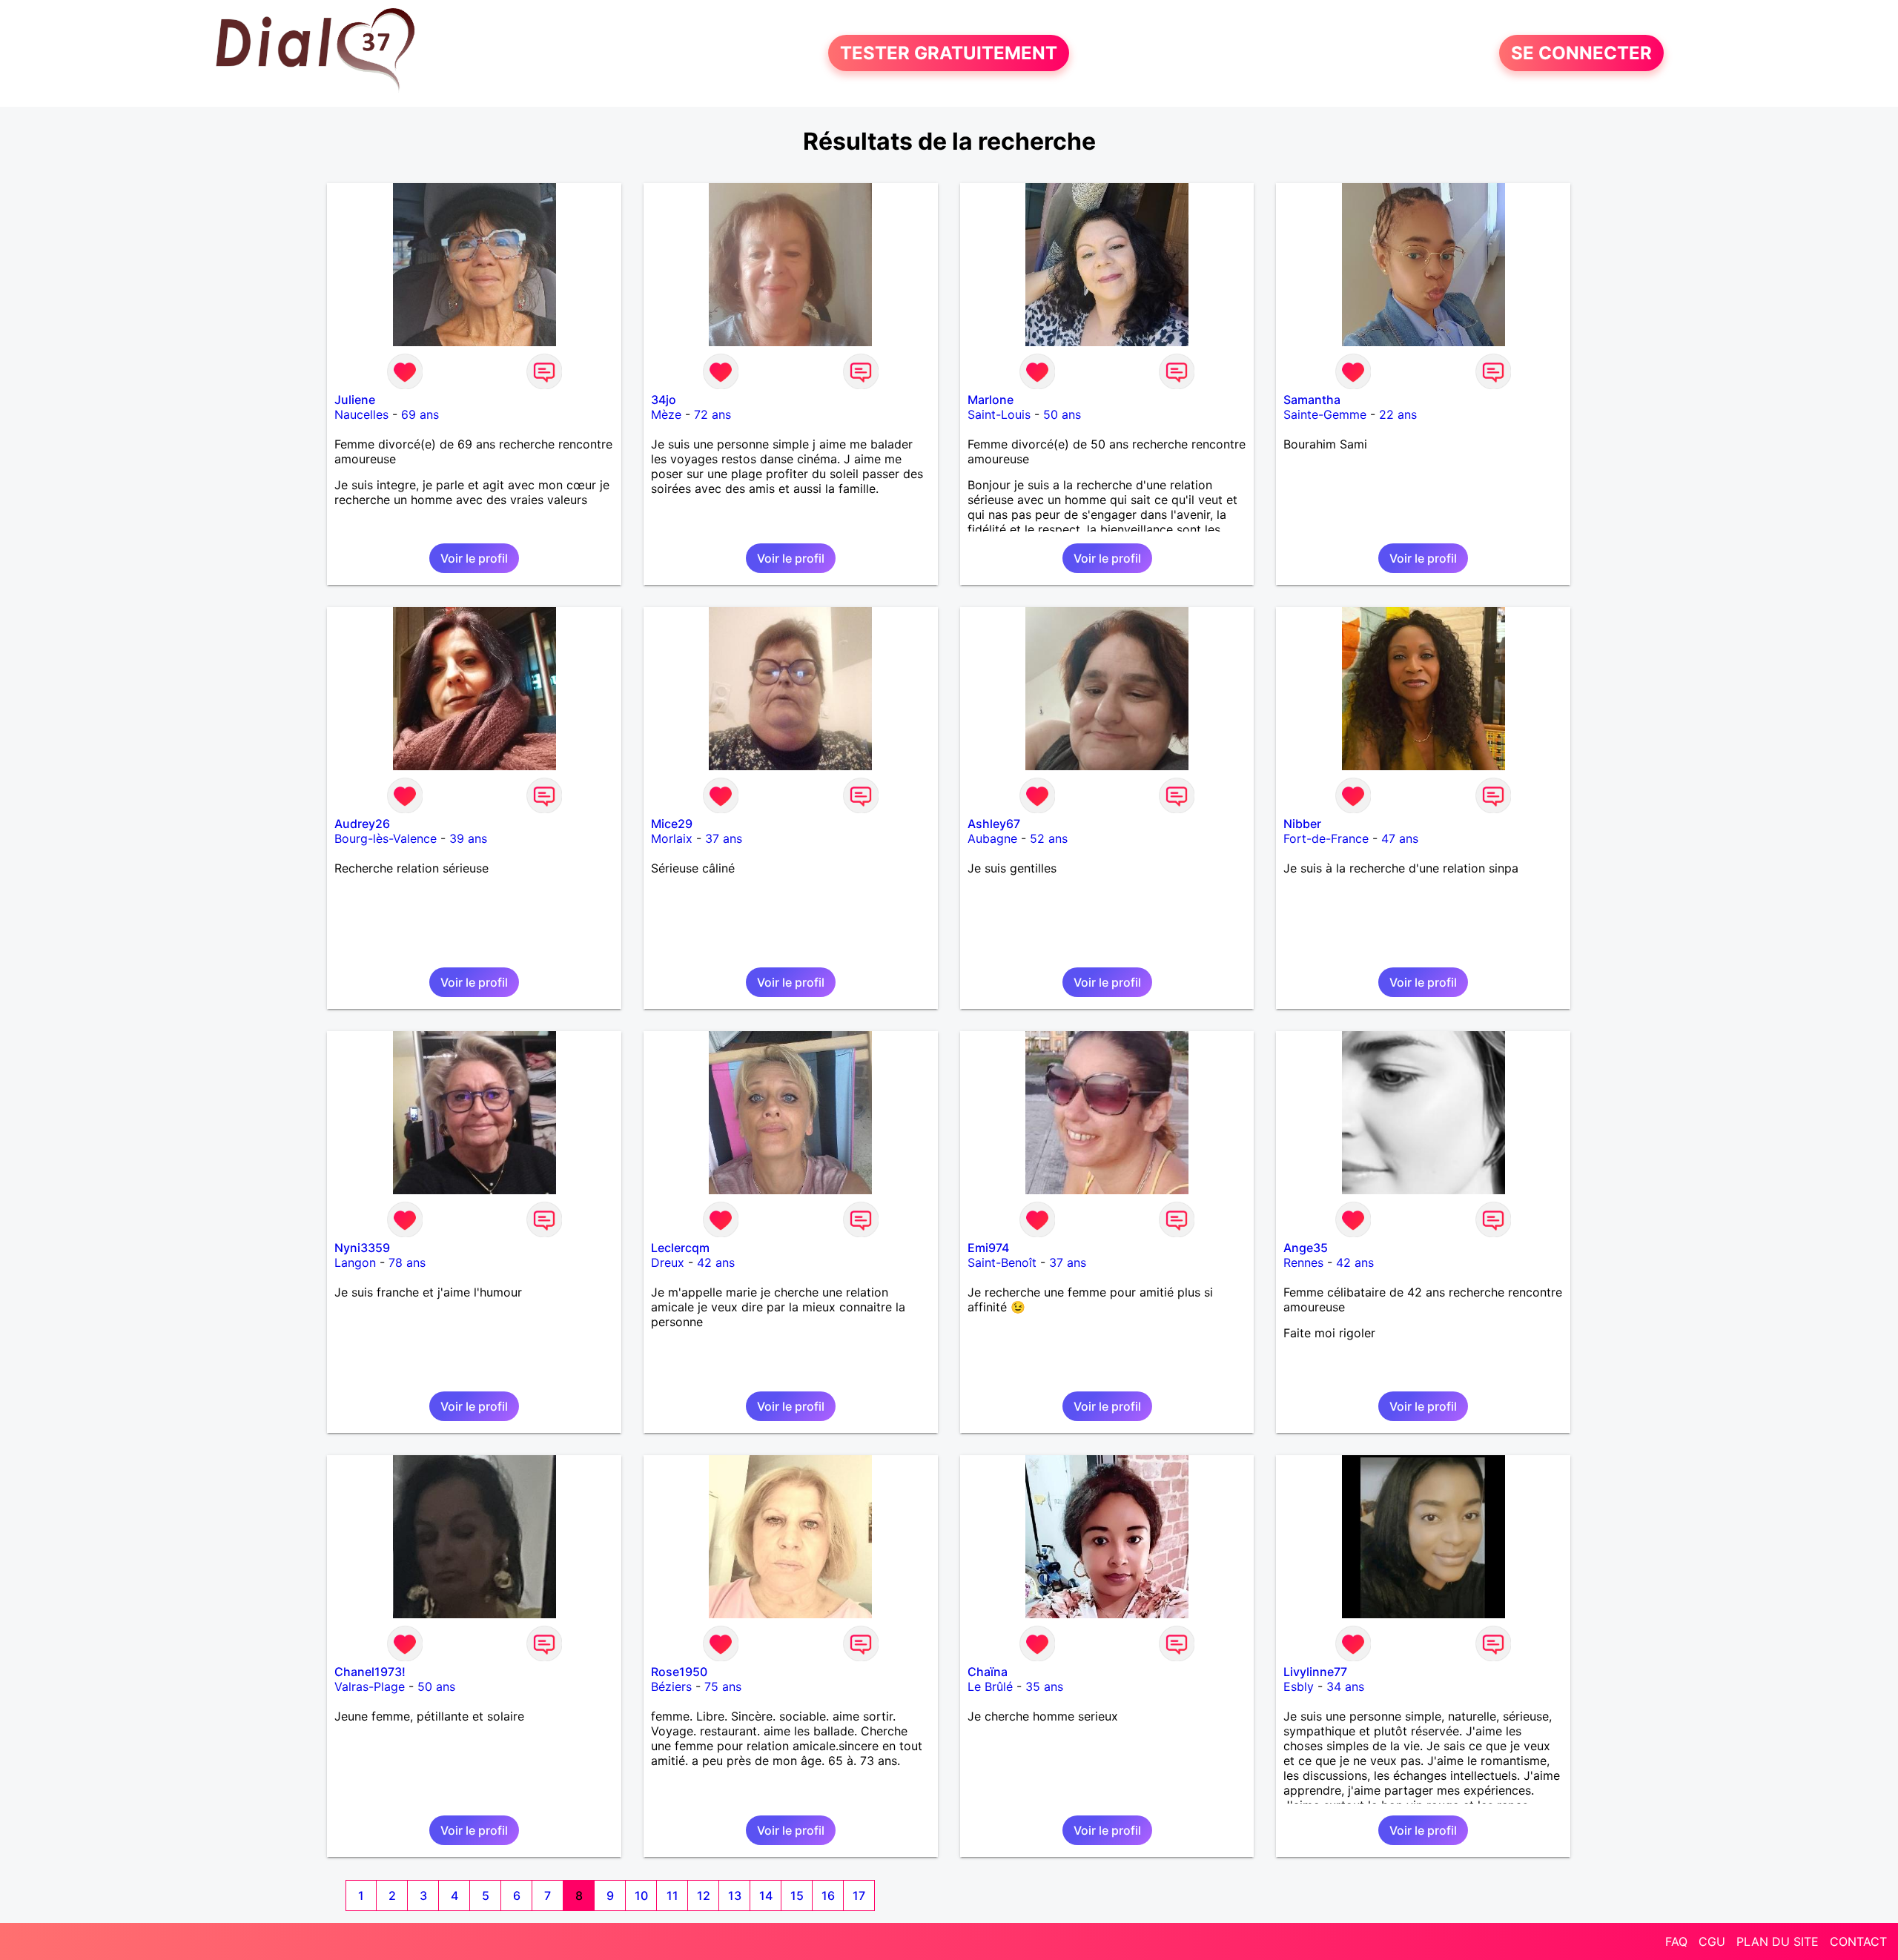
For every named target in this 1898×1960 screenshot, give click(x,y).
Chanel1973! (370, 1672)
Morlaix (672, 838)
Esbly (1299, 1686)
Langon (355, 1262)
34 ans (1345, 1686)
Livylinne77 (1315, 1672)
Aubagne (992, 838)
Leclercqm (680, 1248)
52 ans (1049, 838)
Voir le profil (474, 558)
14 (766, 1896)
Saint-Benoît (1002, 1262)
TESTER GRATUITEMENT (949, 53)
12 (704, 1896)
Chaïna (988, 1672)
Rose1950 (679, 1672)
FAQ (1676, 1941)
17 (859, 1896)
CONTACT (1858, 1941)
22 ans (1398, 414)
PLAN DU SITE (1778, 1941)
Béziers (671, 1686)
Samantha (1312, 400)
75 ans (723, 1686)
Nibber (1302, 824)
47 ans (1400, 838)
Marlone (991, 400)
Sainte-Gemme (1325, 414)
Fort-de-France (1326, 838)
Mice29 (672, 824)
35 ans (1044, 1686)
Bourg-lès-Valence (386, 838)
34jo (664, 400)
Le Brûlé (990, 1686)
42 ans (716, 1262)
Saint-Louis (999, 414)
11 (672, 1896)
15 (797, 1896)
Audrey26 (362, 824)
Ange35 (1306, 1248)
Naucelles (361, 414)
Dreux (668, 1262)
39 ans (468, 838)
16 (828, 1896)
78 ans (407, 1262)
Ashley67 (994, 824)
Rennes (1303, 1262)
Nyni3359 (362, 1248)
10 (641, 1896)
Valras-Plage (370, 1686)
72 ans (712, 414)
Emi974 (988, 1248)
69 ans (420, 414)
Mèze (666, 414)
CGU (1712, 1941)
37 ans (724, 838)
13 (735, 1896)
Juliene (355, 400)
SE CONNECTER (1581, 53)
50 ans (1062, 414)
